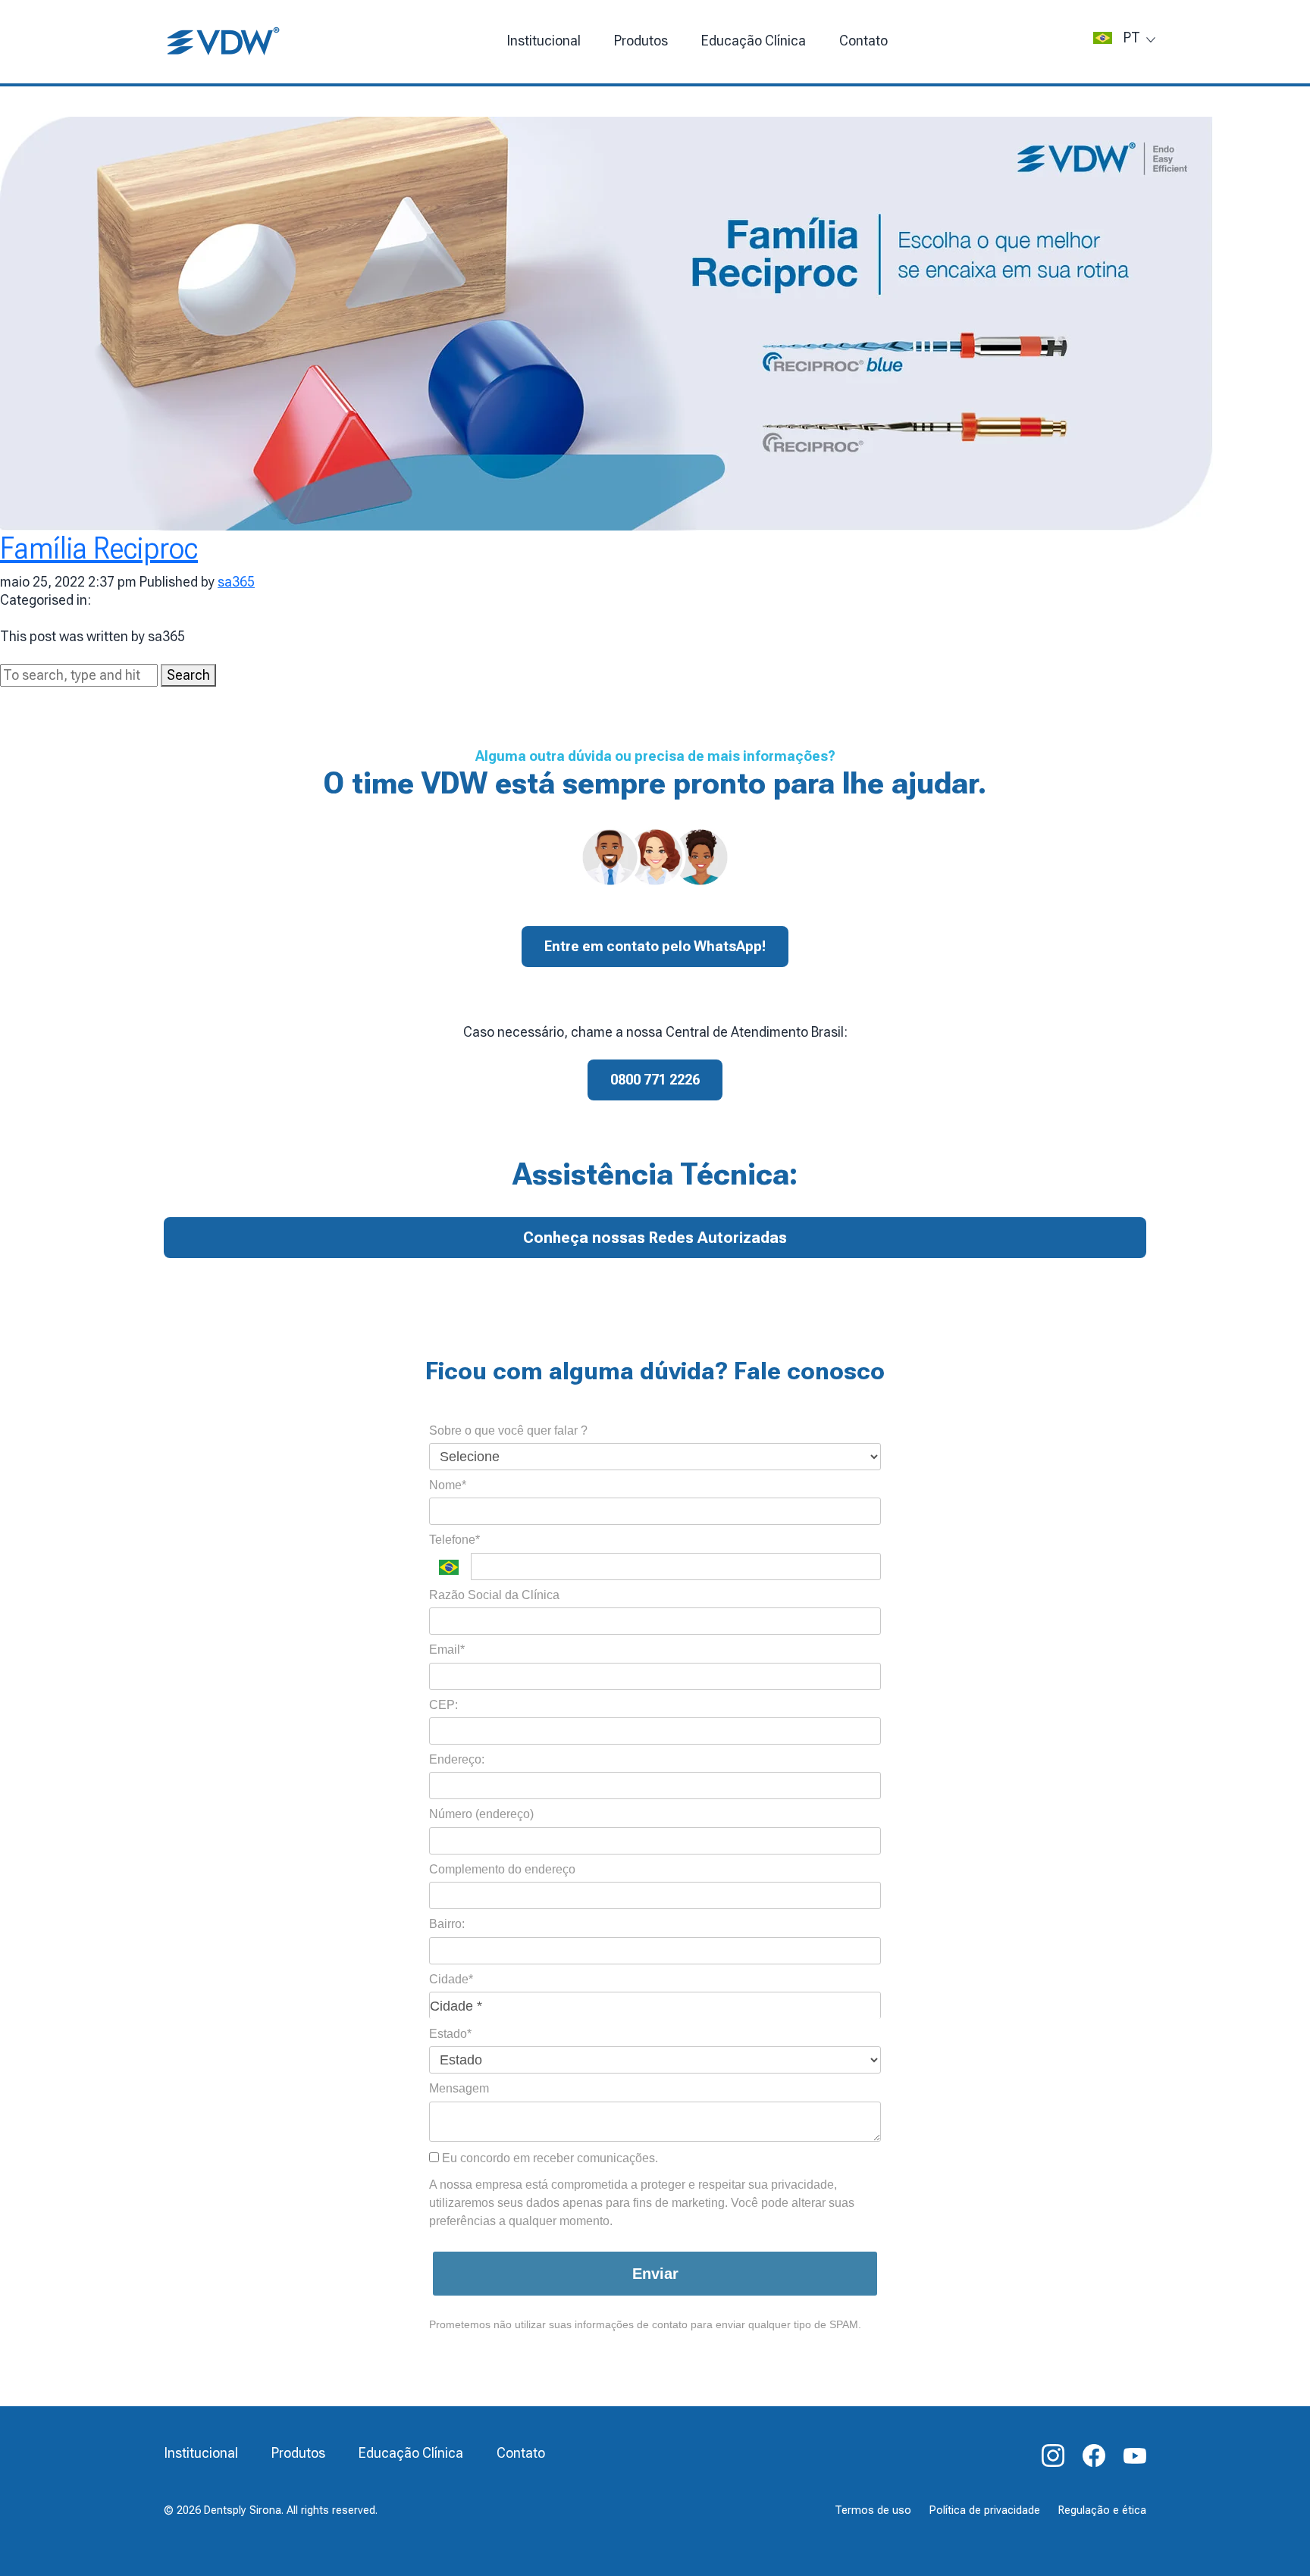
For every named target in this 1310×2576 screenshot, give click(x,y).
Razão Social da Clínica (494, 1595)
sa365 (236, 582)
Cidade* (451, 1979)
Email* (447, 1650)
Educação (754, 41)
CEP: (443, 1705)
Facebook (1094, 2455)
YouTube (1135, 2455)
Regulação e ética (1102, 2510)
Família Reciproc (99, 548)
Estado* (450, 2034)
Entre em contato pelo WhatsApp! (655, 946)
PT (1132, 38)
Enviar (655, 2274)
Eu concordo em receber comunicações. (548, 2158)
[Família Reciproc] (606, 322)
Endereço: (457, 1759)
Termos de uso (873, 2510)
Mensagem (459, 2088)
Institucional (544, 41)
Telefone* (454, 1540)
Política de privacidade (985, 2510)
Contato (863, 41)
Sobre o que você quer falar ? (508, 1430)
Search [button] (188, 675)
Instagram (1053, 2455)
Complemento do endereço (502, 1869)
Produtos (641, 41)
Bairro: (447, 1924)
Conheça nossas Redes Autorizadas (655, 1238)
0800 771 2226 (655, 1080)
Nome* (448, 1485)
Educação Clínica (411, 2453)
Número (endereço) (481, 1814)
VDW (224, 42)
